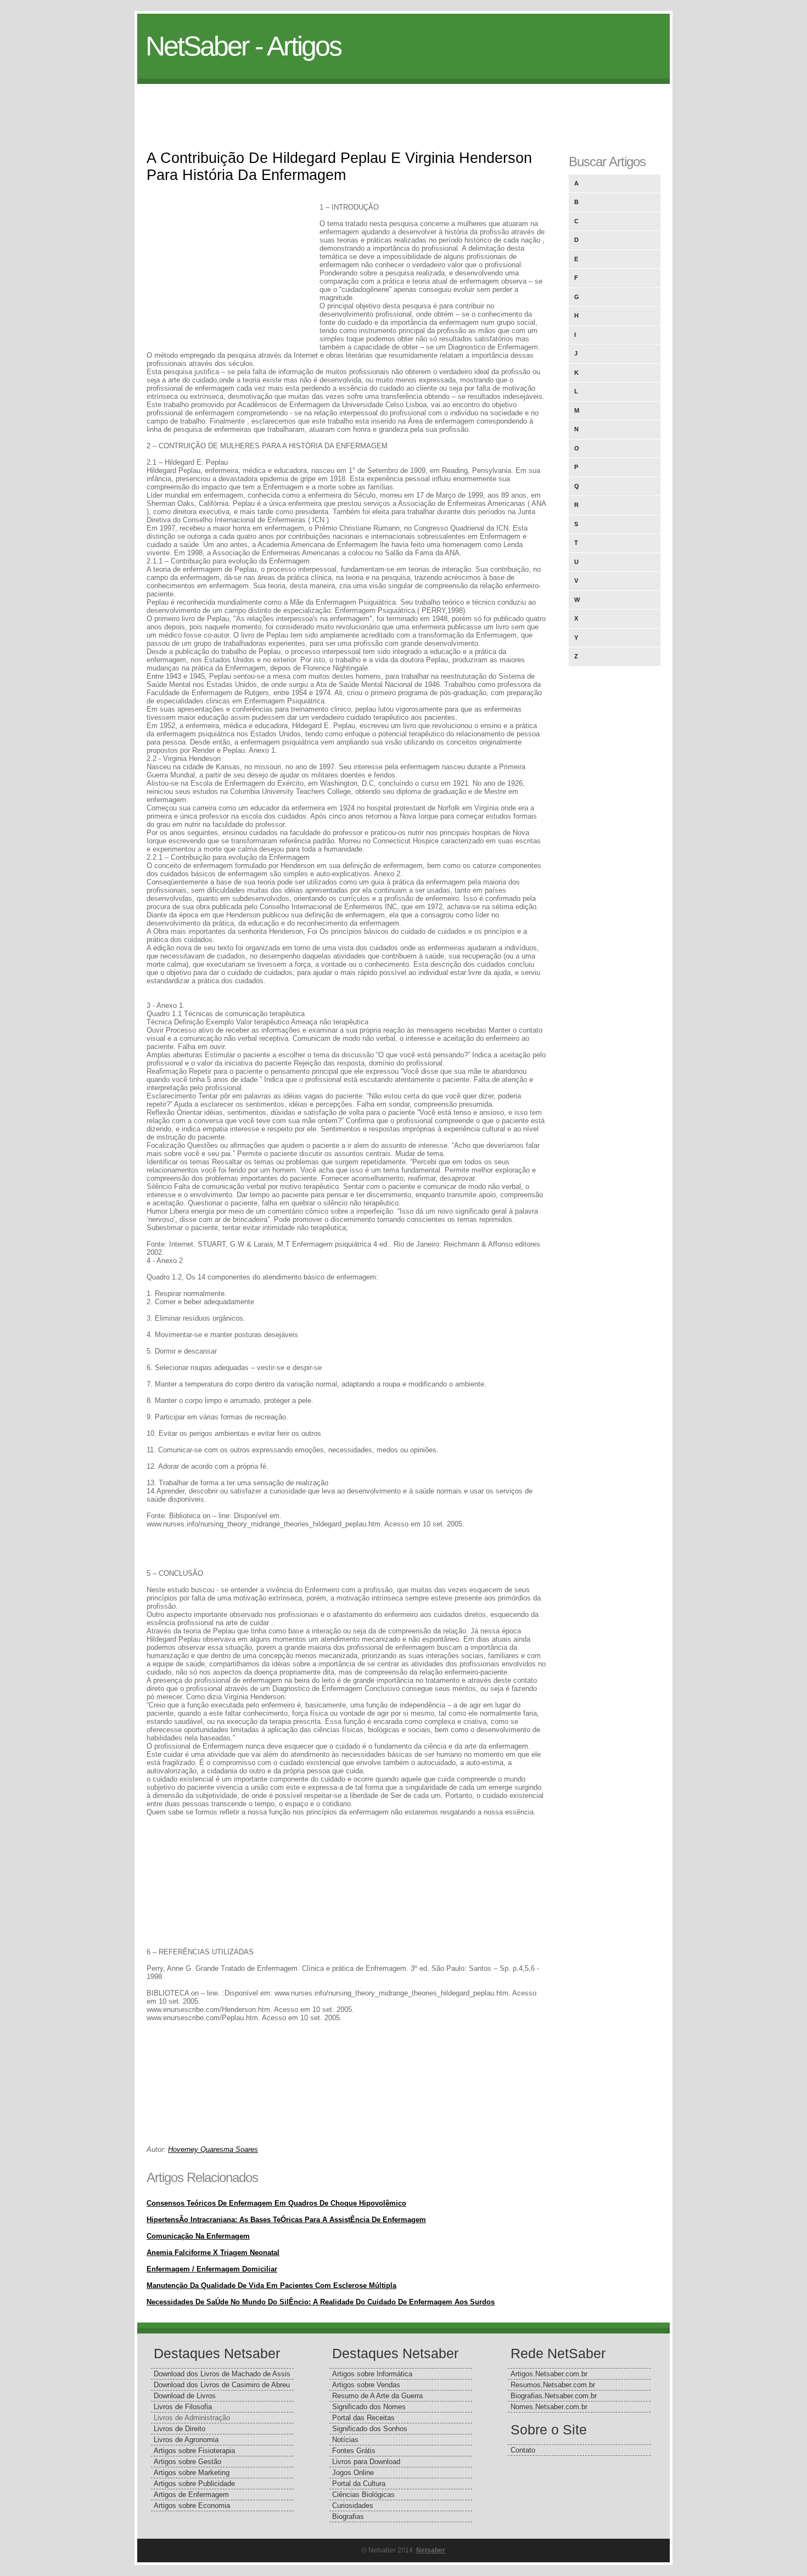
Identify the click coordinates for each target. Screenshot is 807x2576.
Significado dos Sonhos (370, 2429)
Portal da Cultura (359, 2484)
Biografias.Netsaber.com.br (554, 2396)
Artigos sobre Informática (372, 2374)
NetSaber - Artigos (243, 46)
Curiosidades (353, 2505)
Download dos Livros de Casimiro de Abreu (222, 2385)
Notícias (345, 2440)
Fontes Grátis (354, 2451)
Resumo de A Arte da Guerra (377, 2396)
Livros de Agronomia (186, 2440)
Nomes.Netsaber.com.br (549, 2407)
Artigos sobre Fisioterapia (194, 2451)
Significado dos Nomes (369, 2407)
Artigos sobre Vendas (366, 2385)
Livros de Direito (180, 2429)
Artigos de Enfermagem (191, 2495)
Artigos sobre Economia (192, 2505)
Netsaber (431, 2550)
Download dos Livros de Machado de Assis (222, 2374)
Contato (523, 2450)
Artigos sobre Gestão (187, 2462)
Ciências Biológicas (363, 2495)
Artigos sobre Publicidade (194, 2484)
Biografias (348, 2516)
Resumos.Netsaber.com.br (553, 2385)
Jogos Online (353, 2473)
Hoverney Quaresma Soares (213, 2149)
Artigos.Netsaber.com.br (549, 2374)
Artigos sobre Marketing (192, 2473)
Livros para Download (366, 2462)
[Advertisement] (403, 109)
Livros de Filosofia (183, 2407)
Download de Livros (185, 2396)
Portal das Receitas (363, 2418)
